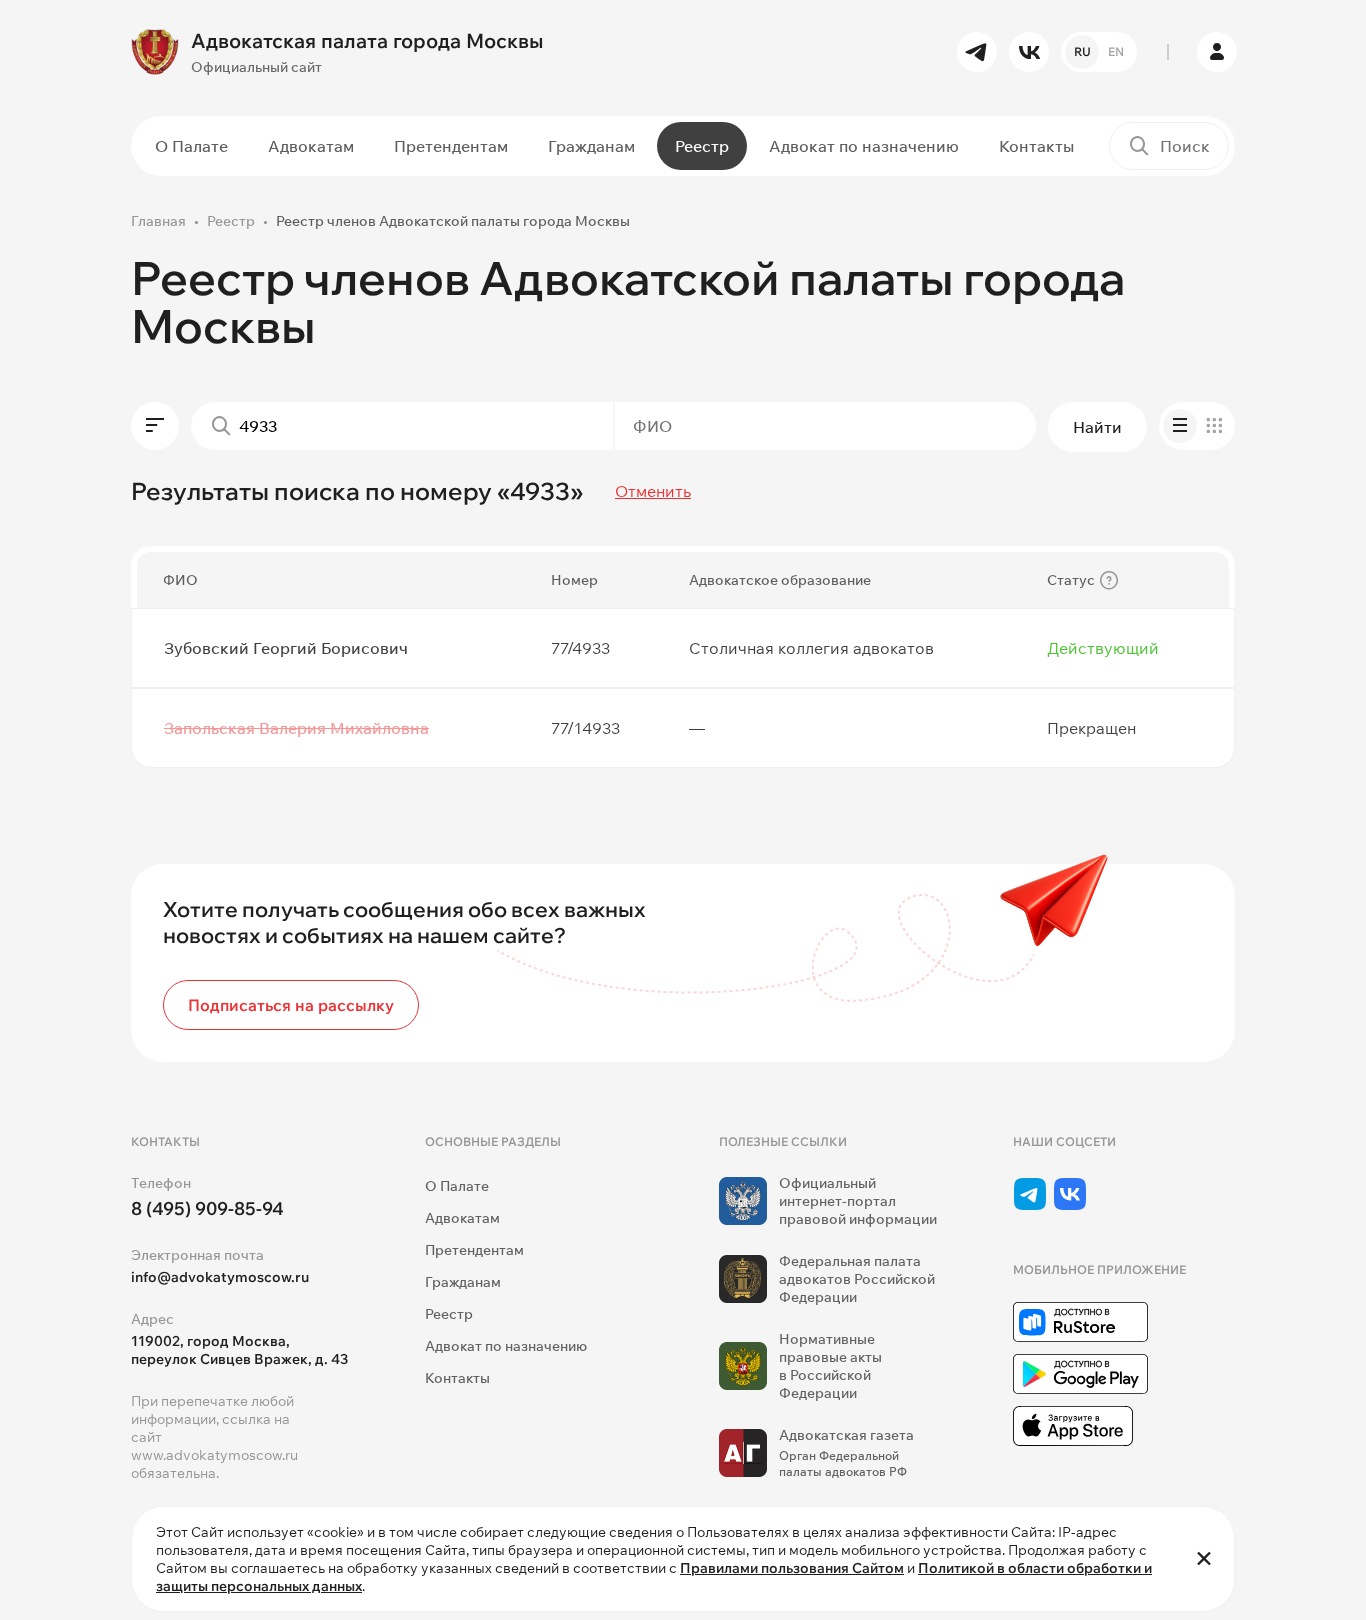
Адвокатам (311, 146)
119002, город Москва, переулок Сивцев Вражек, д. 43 (239, 1350)
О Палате (191, 146)
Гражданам (591, 146)
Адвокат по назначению (864, 146)
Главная (158, 221)
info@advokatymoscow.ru (220, 1277)
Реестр (702, 146)
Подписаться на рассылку (291, 1005)
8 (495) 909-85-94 (207, 1208)
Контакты (1036, 146)
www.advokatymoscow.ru (214, 1455)
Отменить (653, 491)
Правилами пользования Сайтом (792, 1568)
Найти (1097, 427)
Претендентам (451, 146)
